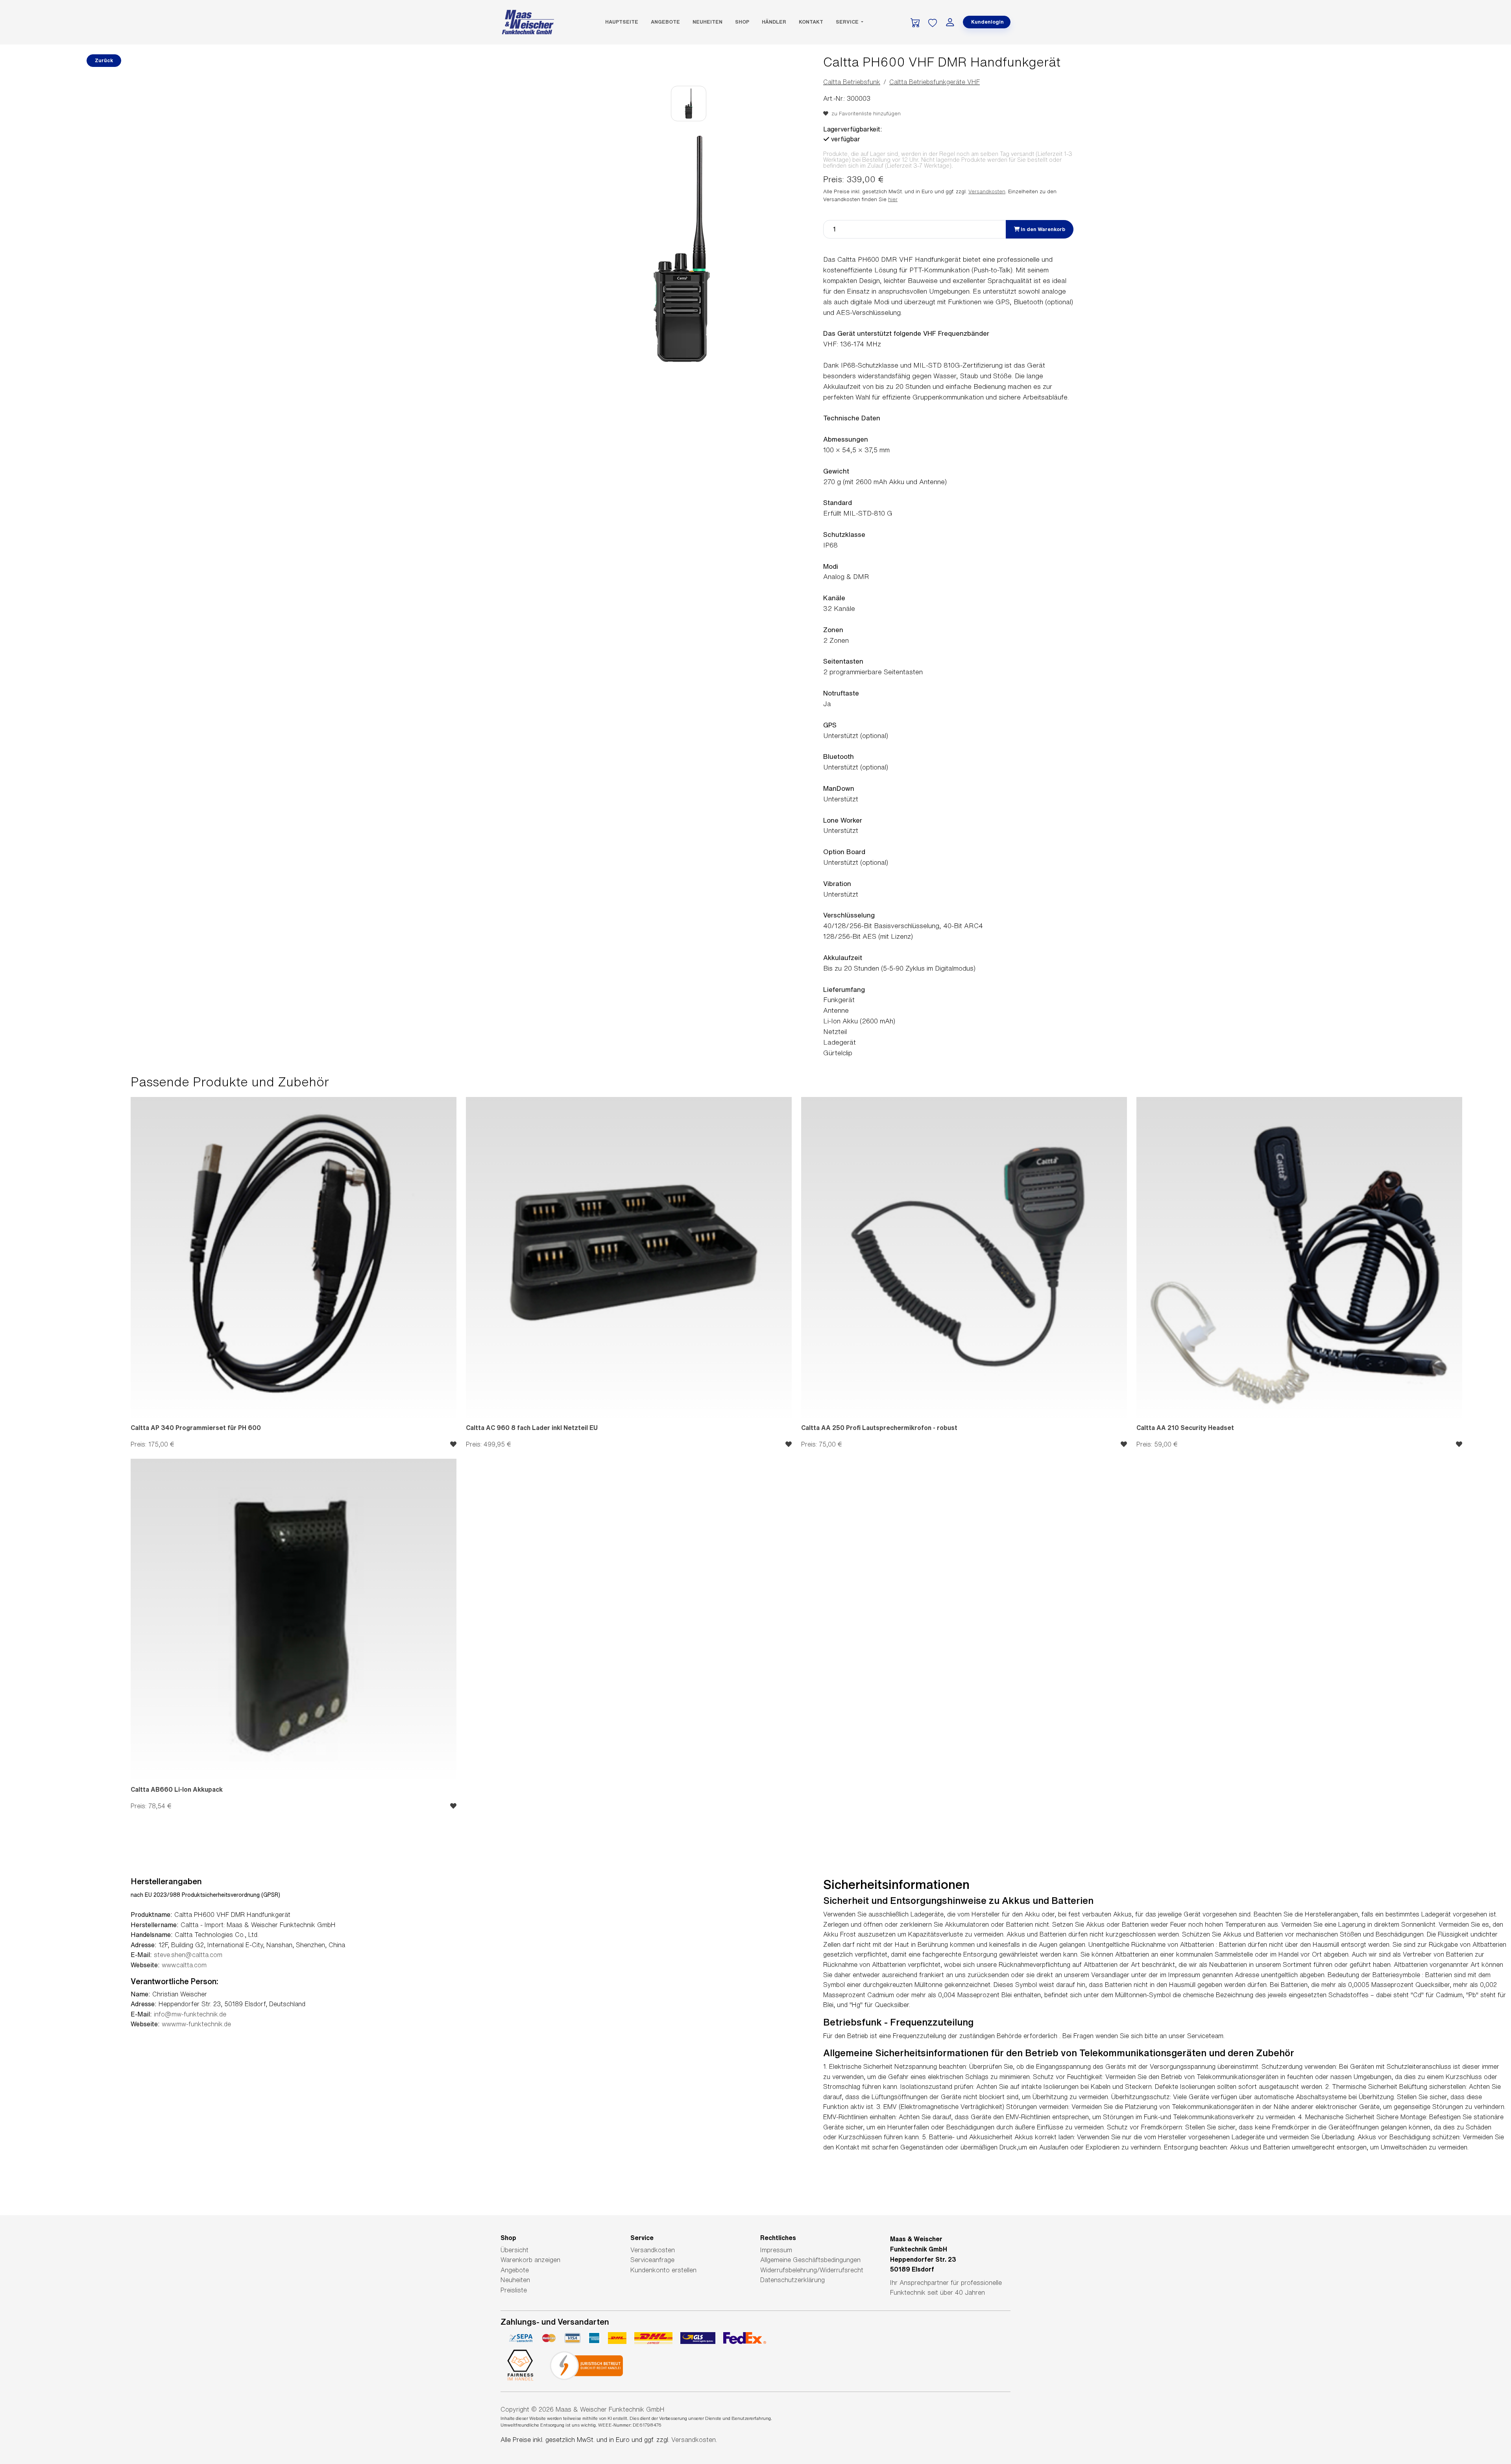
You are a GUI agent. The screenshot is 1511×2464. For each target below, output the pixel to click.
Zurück (104, 60)
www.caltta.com (184, 1965)
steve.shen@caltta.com (188, 1955)
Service (848, 22)
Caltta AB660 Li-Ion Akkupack (177, 1789)
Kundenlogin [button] (987, 22)
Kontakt (811, 22)
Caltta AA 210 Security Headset (1185, 1428)
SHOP (742, 22)
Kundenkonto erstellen (663, 2270)
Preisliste (514, 2290)
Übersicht (514, 2250)
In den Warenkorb (1042, 229)
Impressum (776, 2250)
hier (893, 199)
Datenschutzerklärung (792, 2280)
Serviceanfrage (652, 2260)
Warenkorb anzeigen (530, 2260)
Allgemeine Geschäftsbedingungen (810, 2260)
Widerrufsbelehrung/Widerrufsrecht (812, 2270)
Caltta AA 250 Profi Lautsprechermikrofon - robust (879, 1428)
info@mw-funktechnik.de (190, 2014)
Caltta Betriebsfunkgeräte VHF (935, 82)
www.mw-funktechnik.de (196, 2024)
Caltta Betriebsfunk (852, 82)
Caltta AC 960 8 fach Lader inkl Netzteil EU (532, 1428)
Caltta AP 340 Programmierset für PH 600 (196, 1428)
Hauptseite (622, 22)
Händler (774, 22)
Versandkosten (987, 191)
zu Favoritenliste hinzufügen (864, 114)
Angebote (665, 22)
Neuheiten (707, 22)
